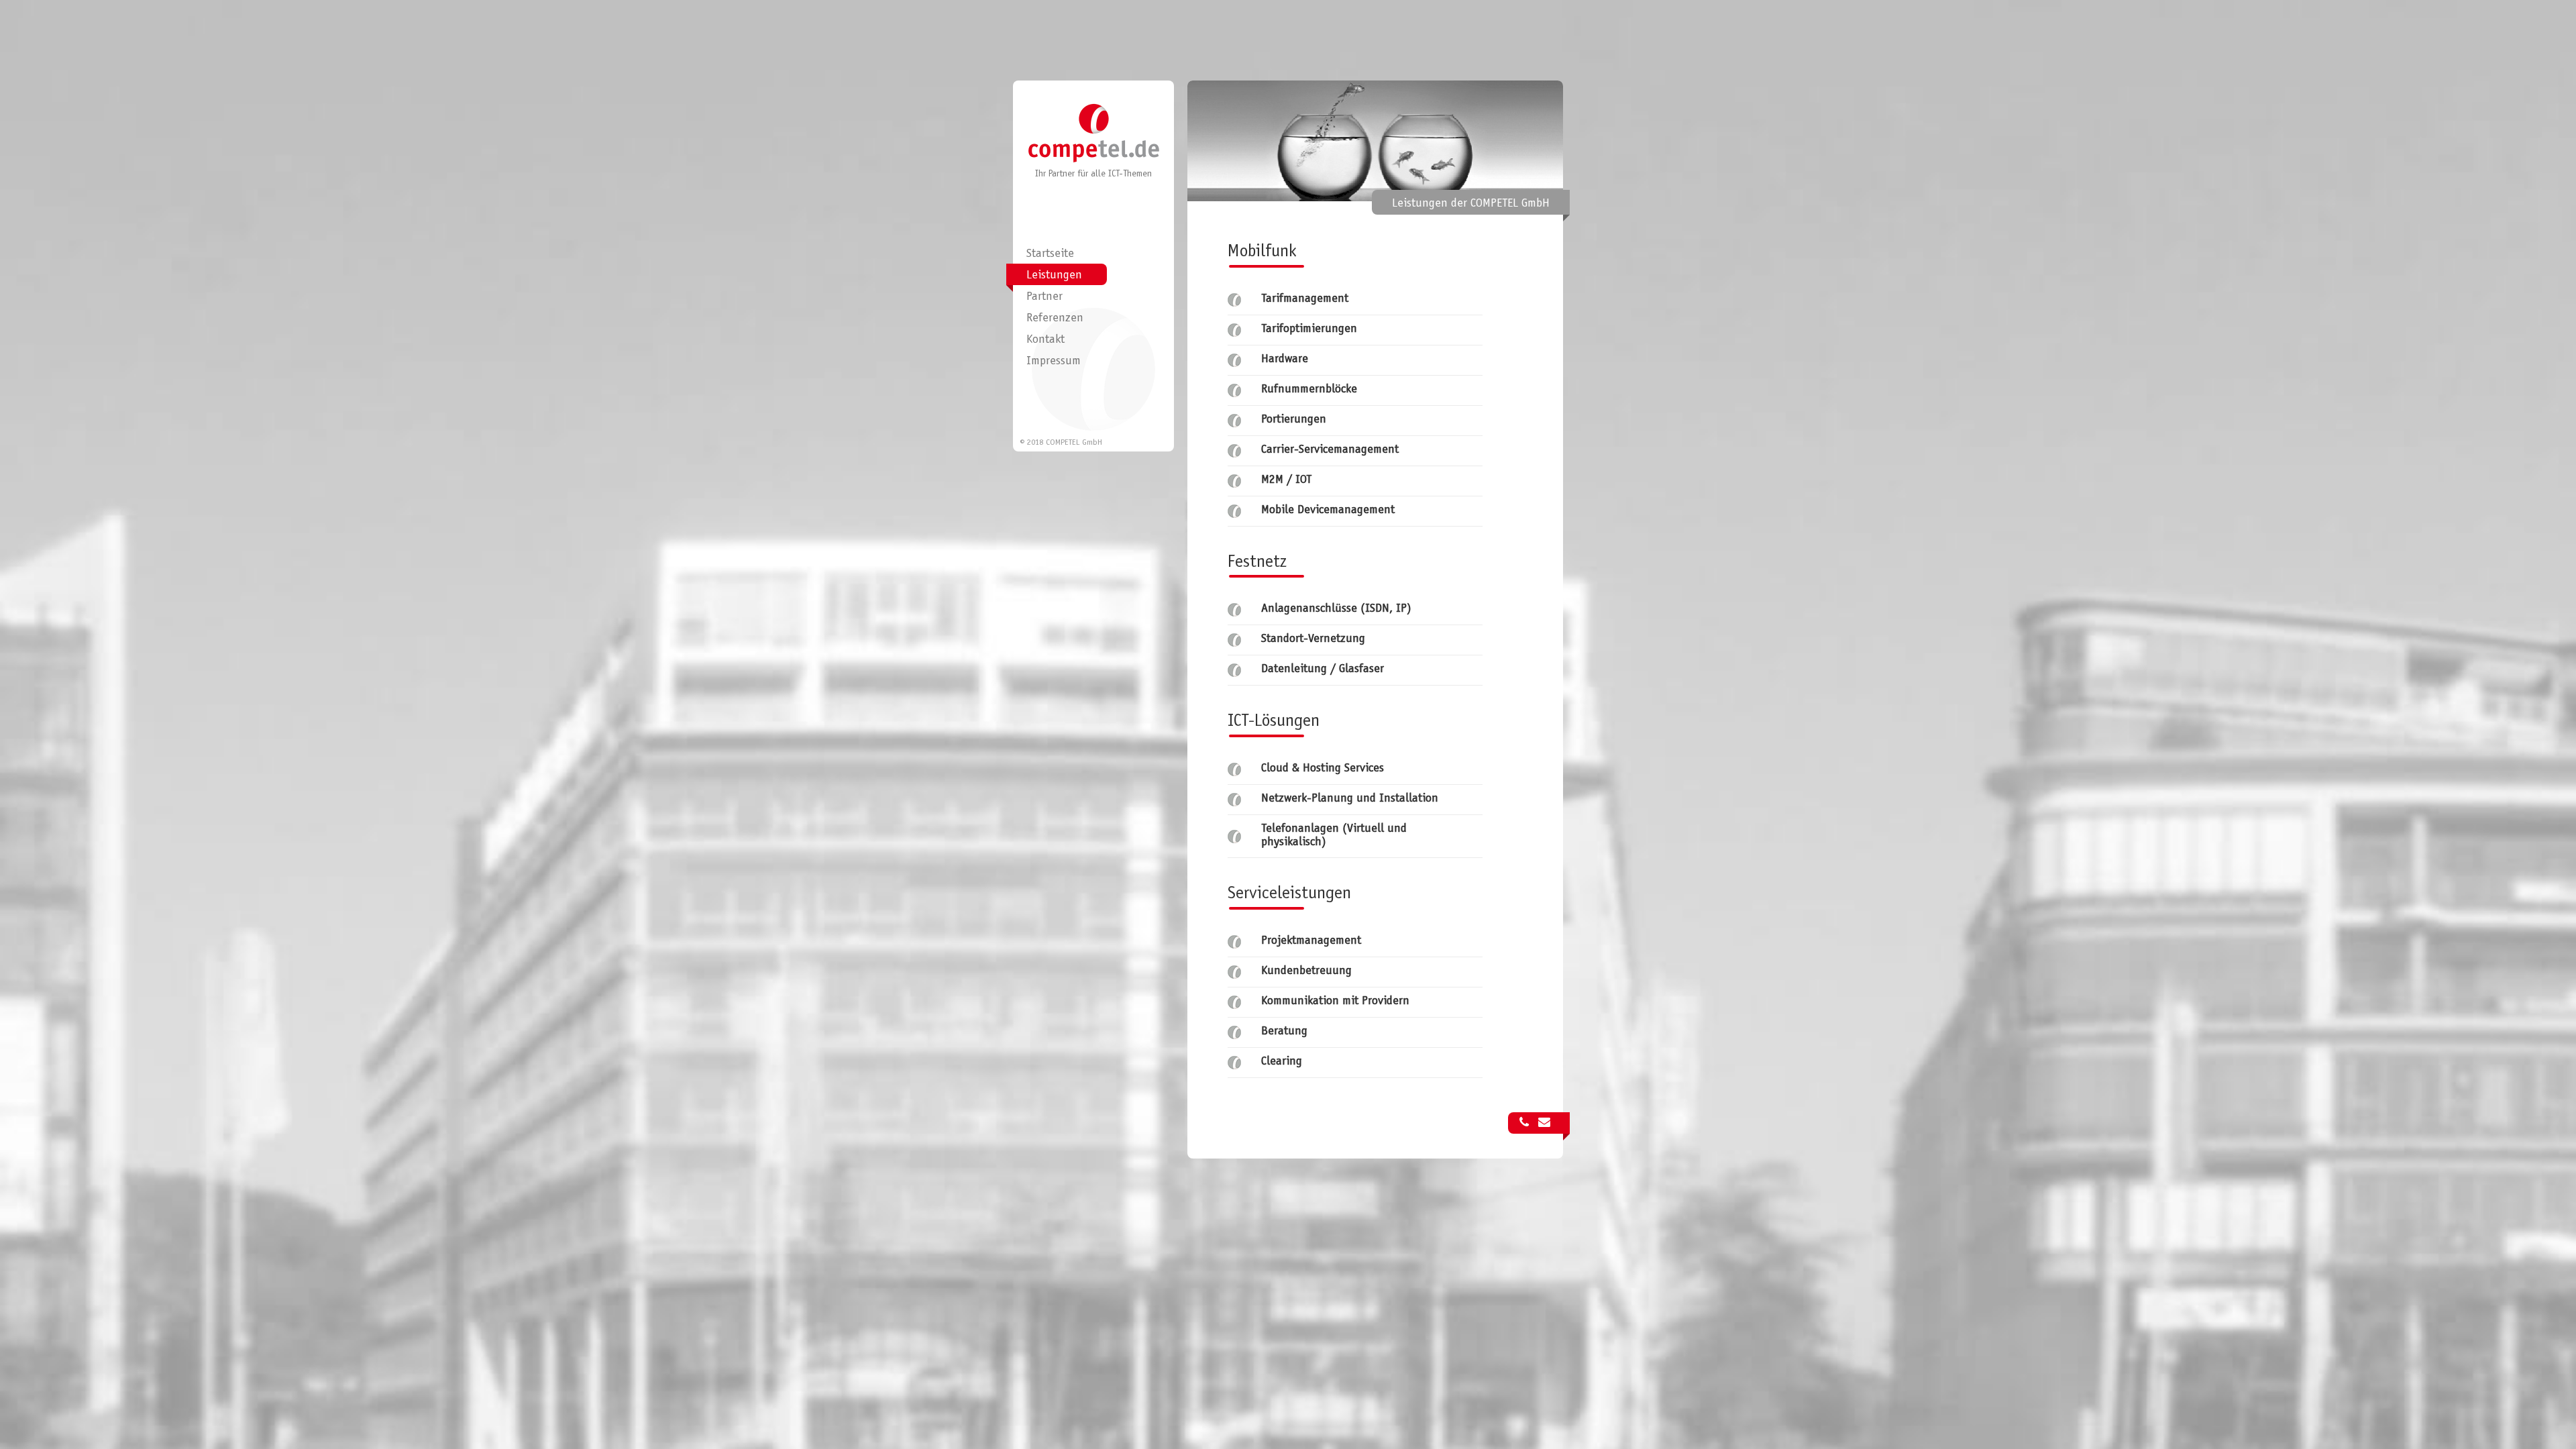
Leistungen (1054, 276)
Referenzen (1055, 319)
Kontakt (1045, 340)
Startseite (1050, 254)
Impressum (1054, 362)
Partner (1044, 297)
